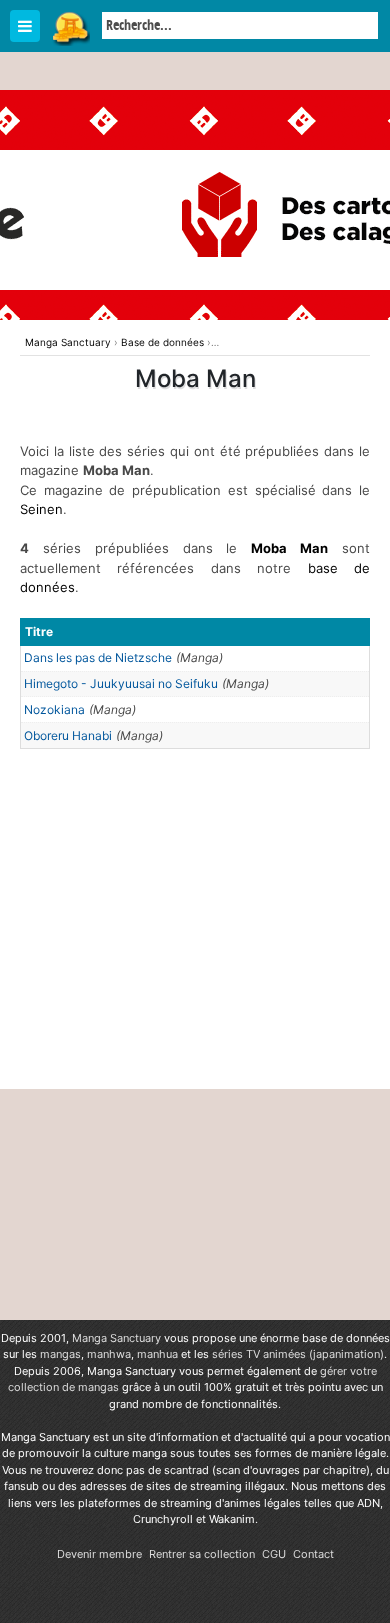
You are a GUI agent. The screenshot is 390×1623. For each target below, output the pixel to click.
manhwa (109, 1354)
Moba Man (289, 548)
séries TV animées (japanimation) (298, 1354)
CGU (274, 1554)
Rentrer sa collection (202, 1554)
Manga (70, 27)
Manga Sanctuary (116, 1338)
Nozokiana (54, 709)
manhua (157, 1354)
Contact (313, 1554)
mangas (60, 1354)
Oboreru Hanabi (68, 735)
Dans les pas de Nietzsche (98, 657)
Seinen (41, 509)
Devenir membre (99, 1554)
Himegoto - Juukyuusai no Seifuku (121, 683)
